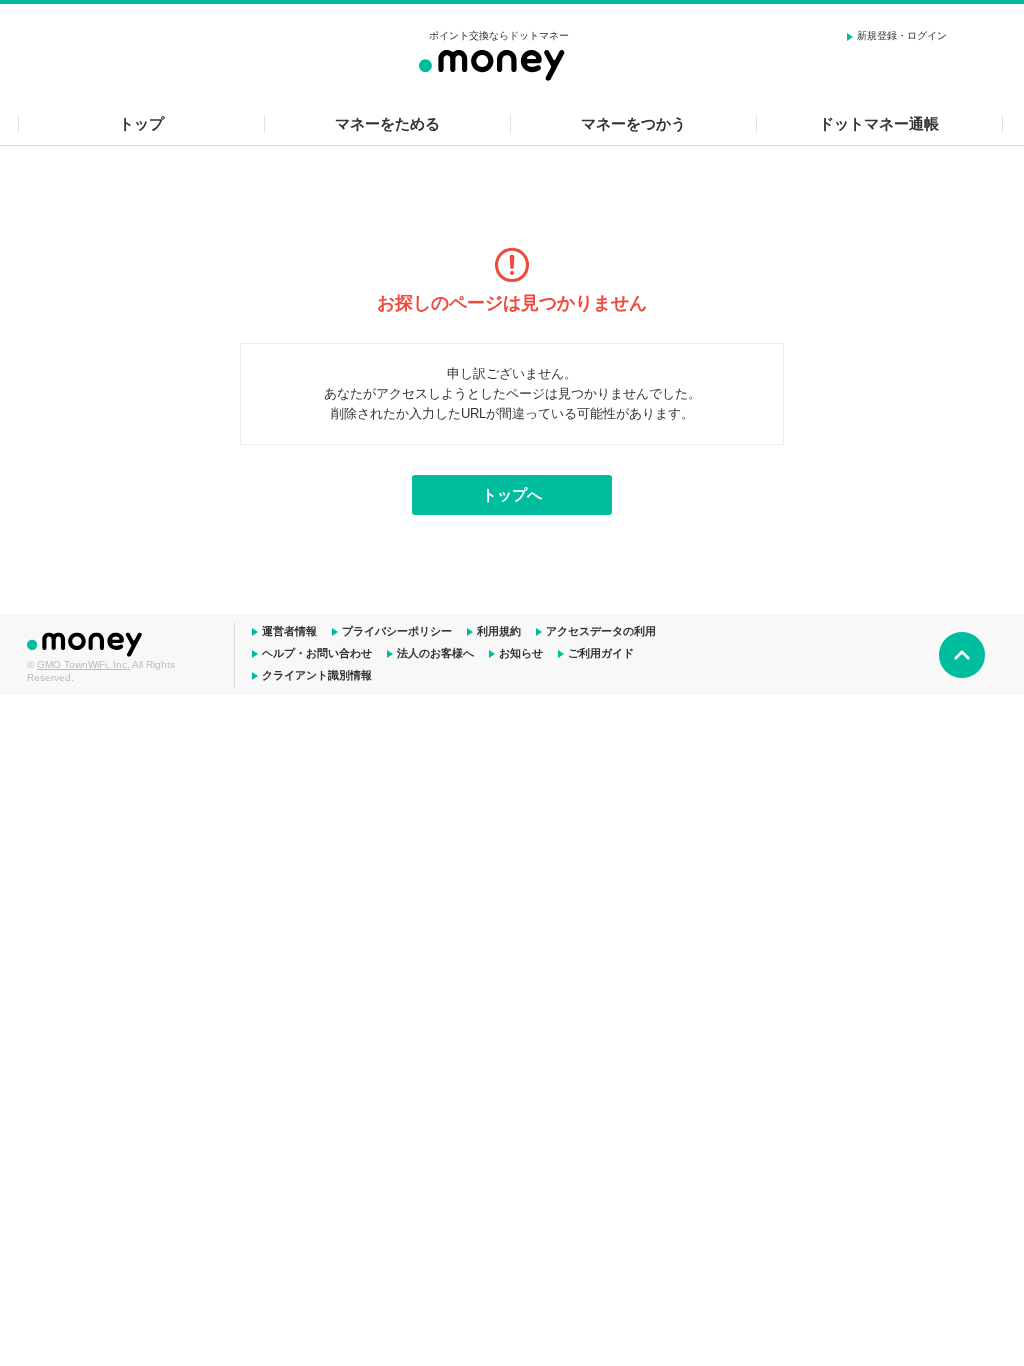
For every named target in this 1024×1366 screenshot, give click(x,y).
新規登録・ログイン (902, 35)
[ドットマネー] (499, 62)
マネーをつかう (633, 123)
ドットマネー (87, 642)
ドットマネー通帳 (879, 123)
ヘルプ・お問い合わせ (317, 653)
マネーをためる (387, 123)
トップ (141, 123)
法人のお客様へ (435, 653)
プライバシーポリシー (397, 631)
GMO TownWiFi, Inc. (83, 664)
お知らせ (521, 653)
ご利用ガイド (601, 653)
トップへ (512, 494)
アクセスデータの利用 (601, 631)
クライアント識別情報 (317, 675)
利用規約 (499, 631)
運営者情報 (289, 631)
